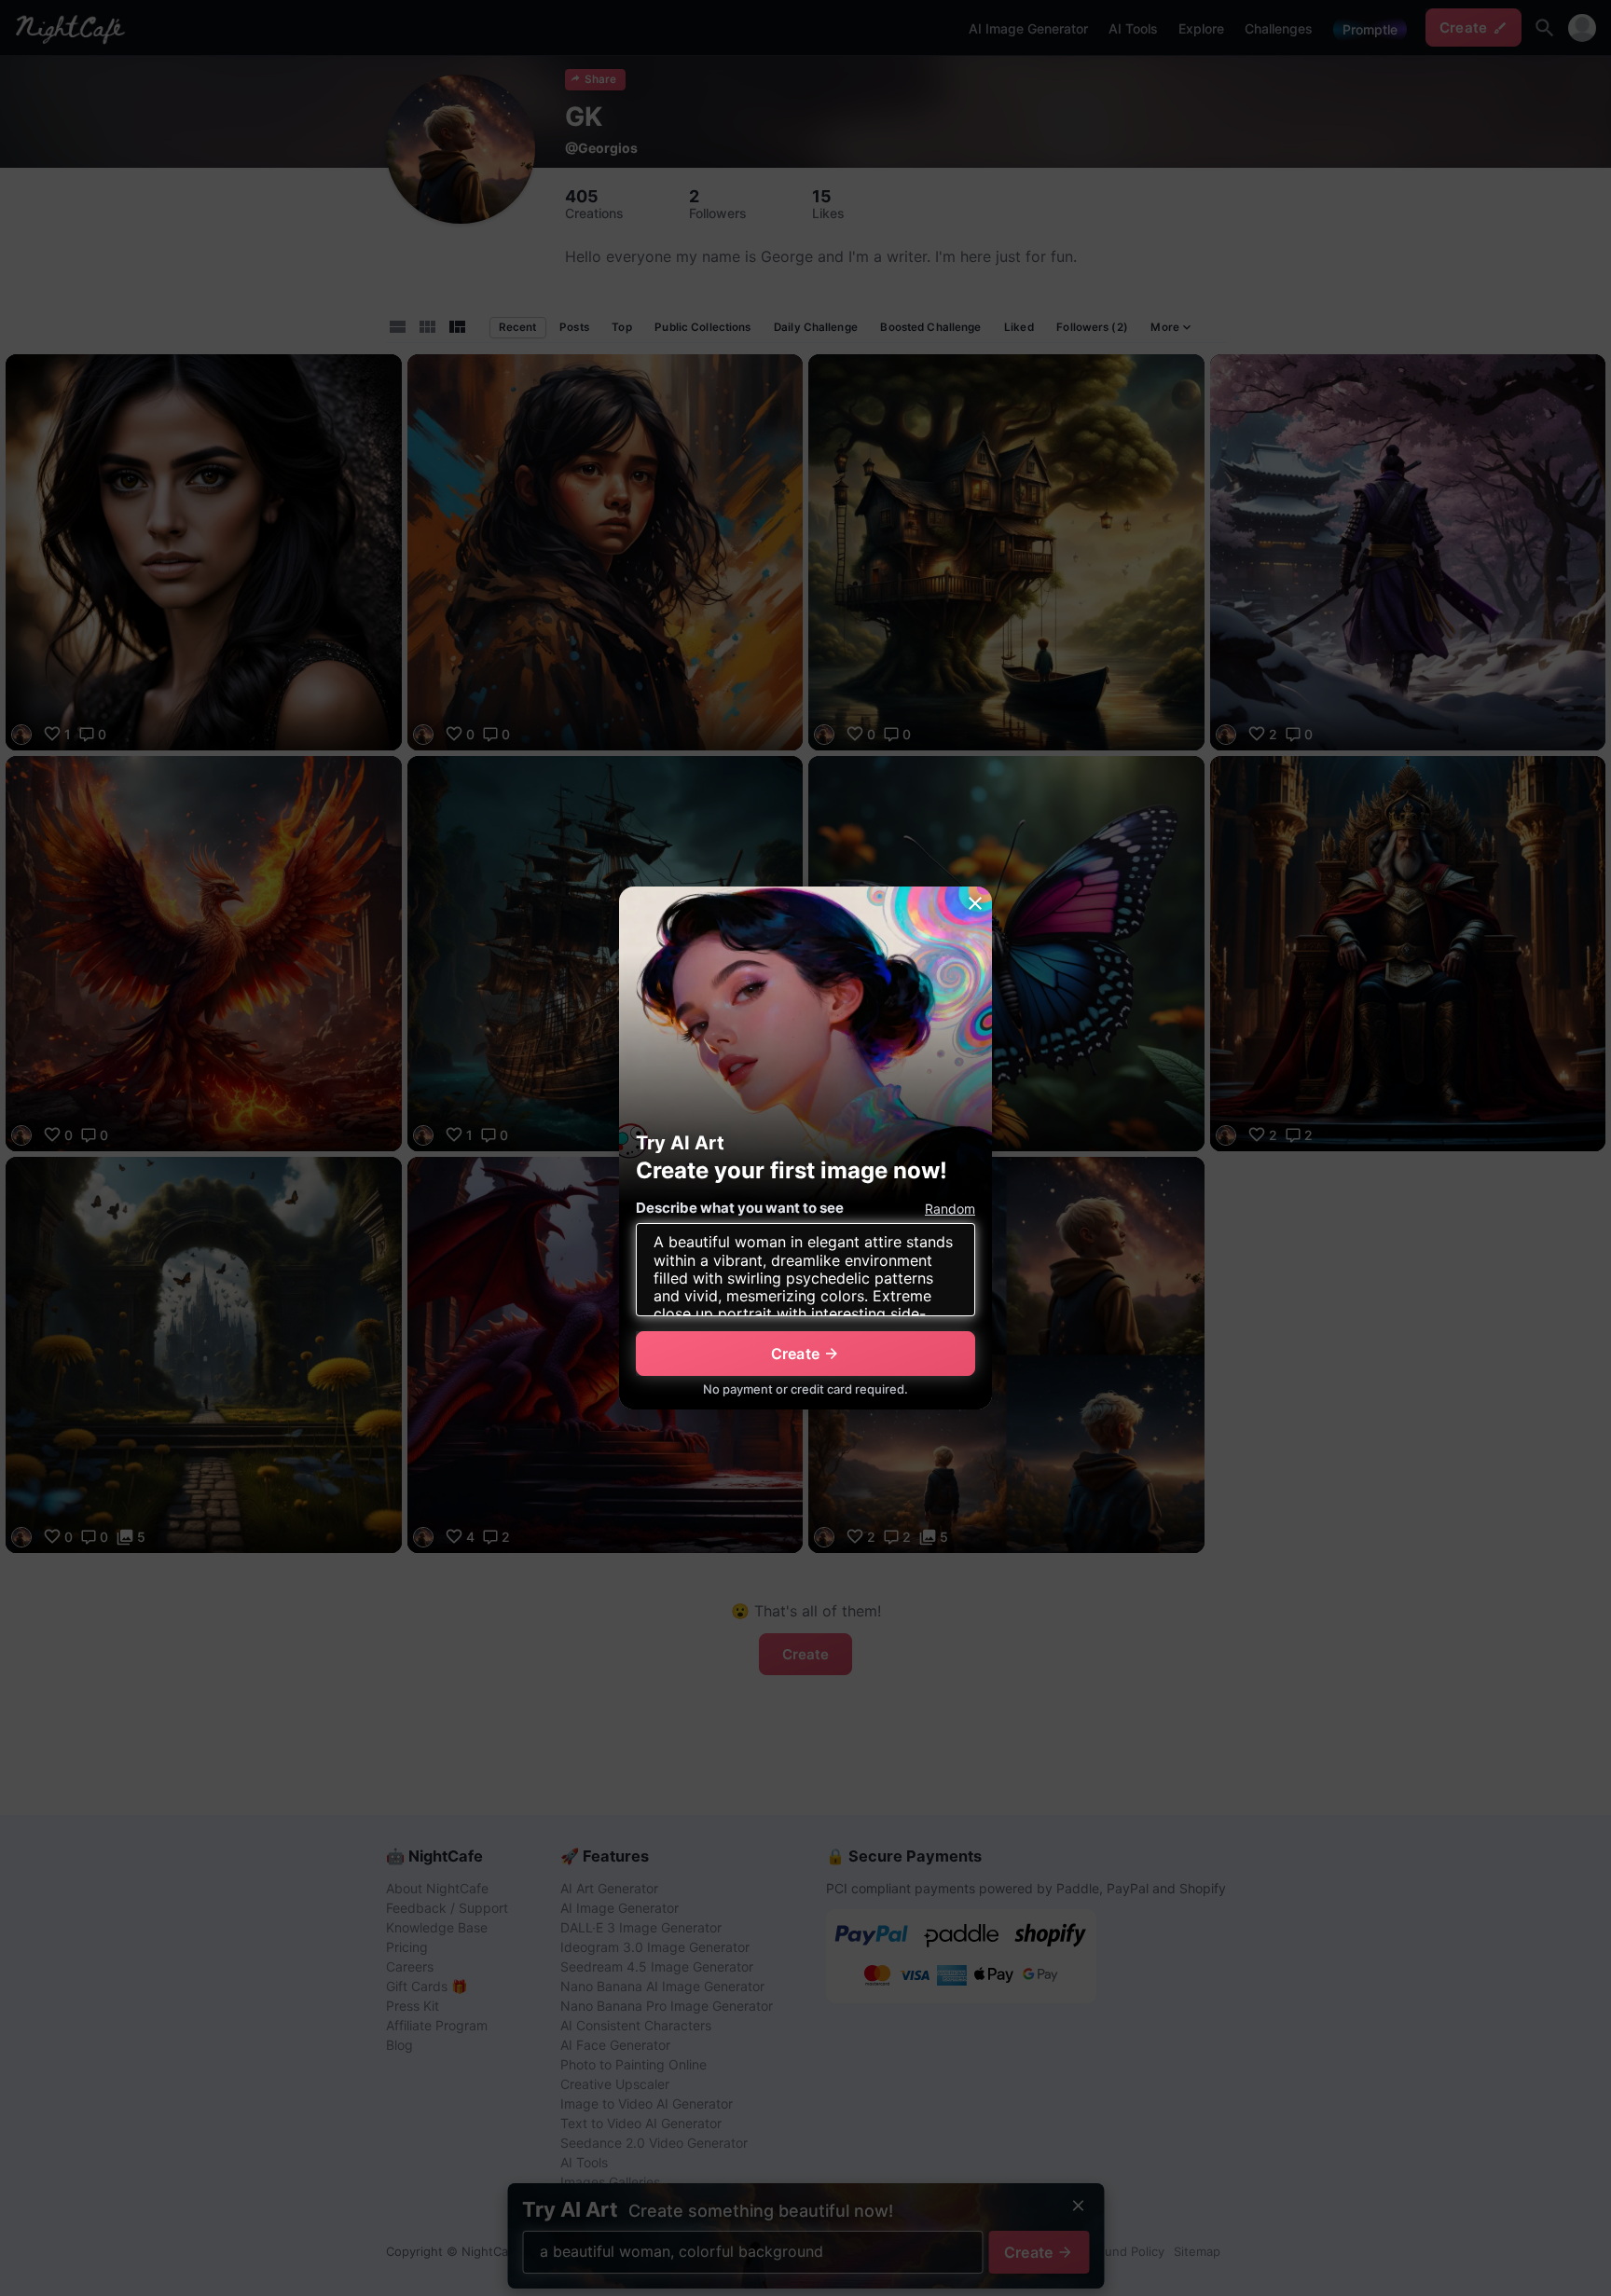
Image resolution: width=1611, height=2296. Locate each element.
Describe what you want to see (740, 1208)
